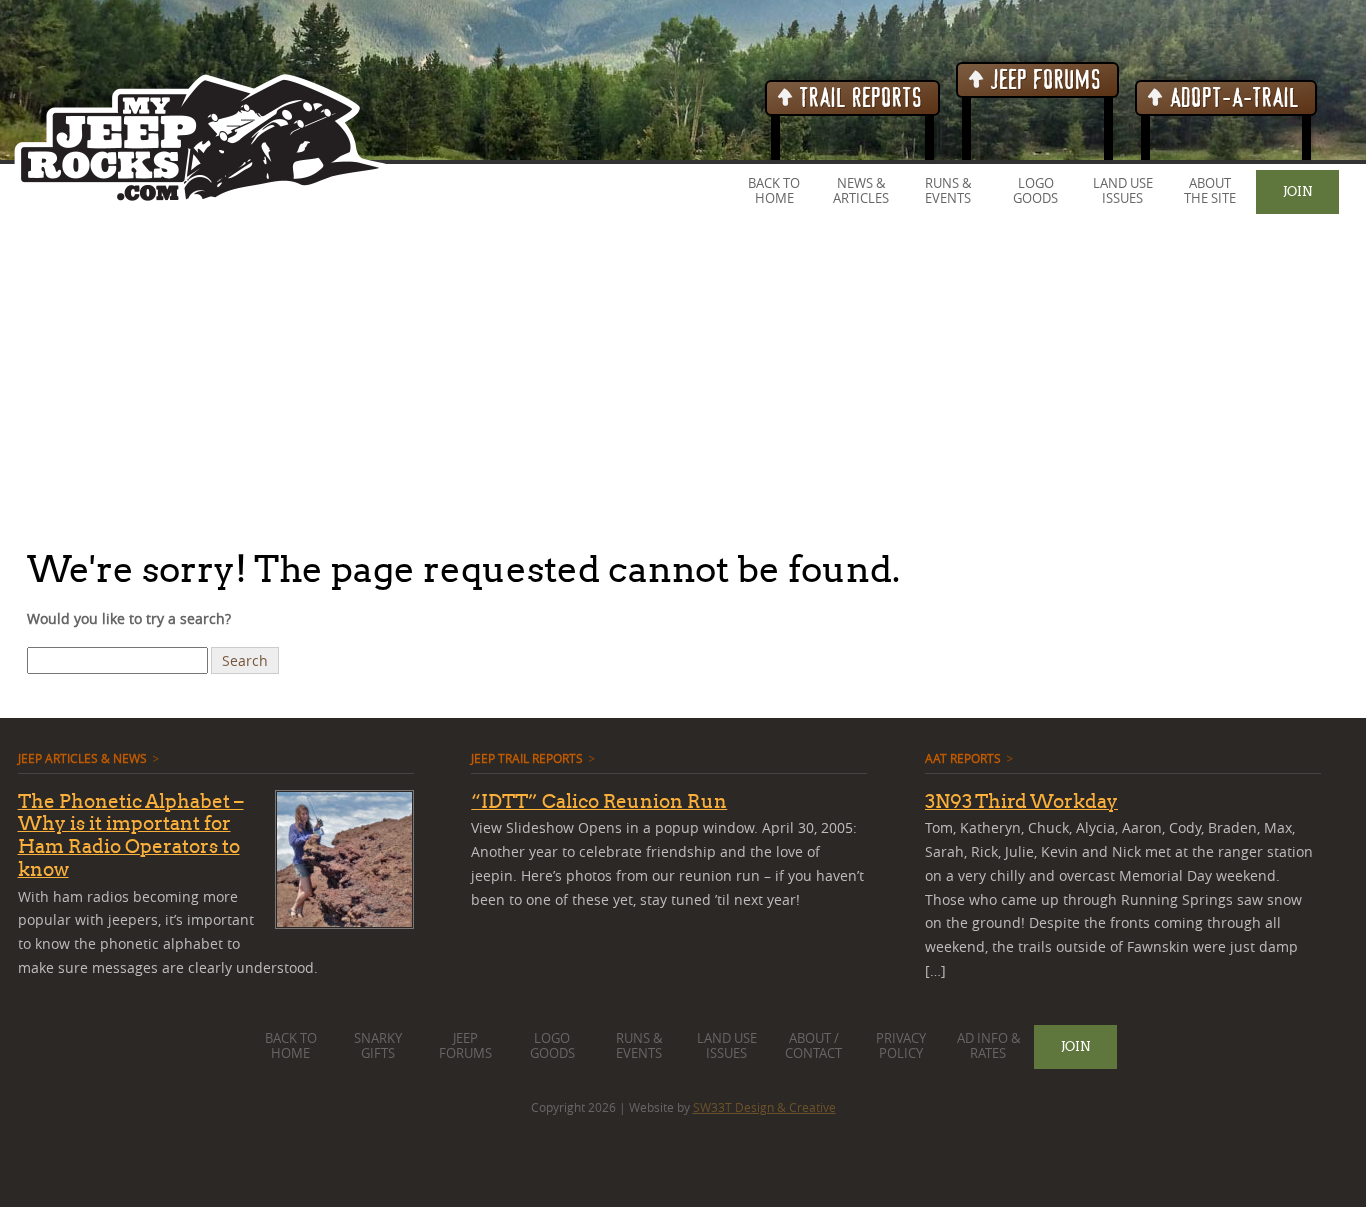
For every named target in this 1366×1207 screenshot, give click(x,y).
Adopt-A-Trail (1232, 98)
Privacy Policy (901, 1046)
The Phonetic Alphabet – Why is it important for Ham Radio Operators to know (131, 835)
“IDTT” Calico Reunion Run (599, 801)
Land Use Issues (1123, 191)
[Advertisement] (600, 379)
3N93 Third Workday (1021, 801)
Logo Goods (1035, 191)
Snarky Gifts (378, 1046)
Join (1297, 191)
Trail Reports (858, 98)
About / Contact (813, 1046)
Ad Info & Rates (988, 1046)
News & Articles (861, 191)
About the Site (1210, 191)
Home (774, 198)
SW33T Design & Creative (764, 1107)
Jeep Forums (1043, 80)
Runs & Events (948, 191)
